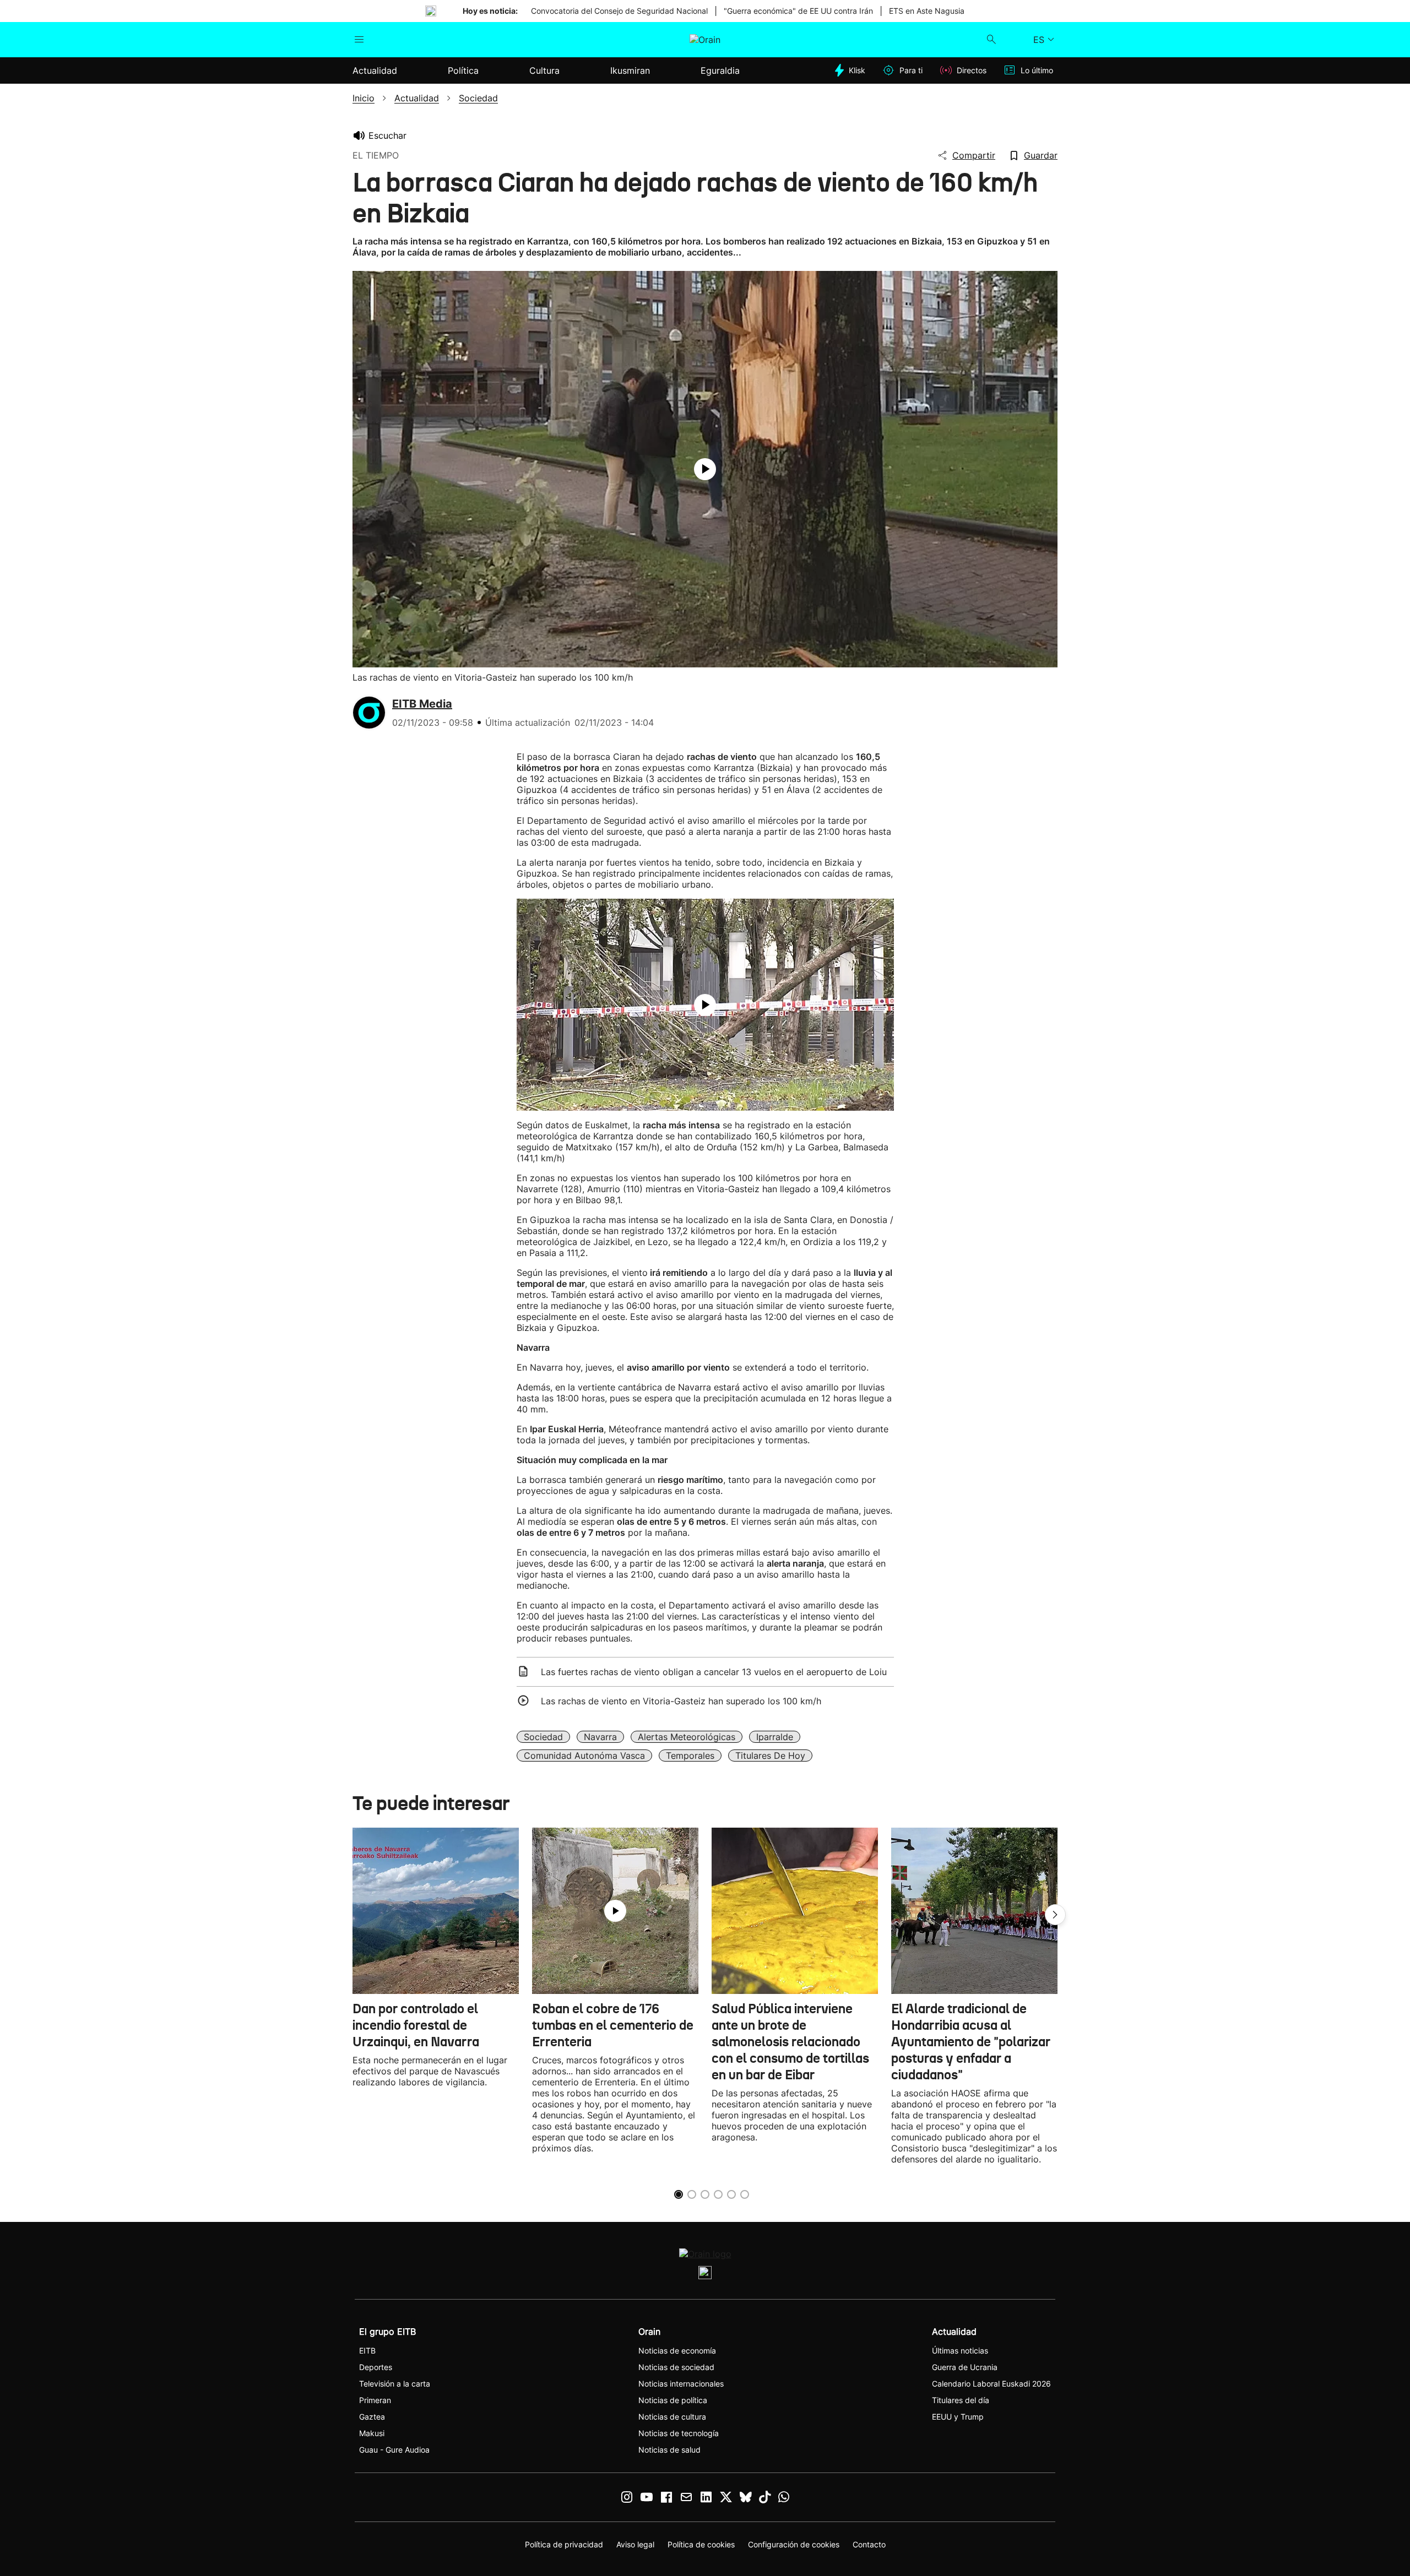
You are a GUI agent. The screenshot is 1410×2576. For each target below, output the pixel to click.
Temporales (690, 1756)
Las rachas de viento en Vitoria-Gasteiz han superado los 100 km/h (681, 1701)
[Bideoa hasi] (705, 469)
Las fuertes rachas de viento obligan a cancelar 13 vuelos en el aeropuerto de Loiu (714, 1672)
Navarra (600, 1737)
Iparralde (775, 1737)
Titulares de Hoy (770, 1756)
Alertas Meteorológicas (687, 1737)
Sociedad (543, 1737)
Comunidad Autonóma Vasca (584, 1756)
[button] (1055, 1915)
